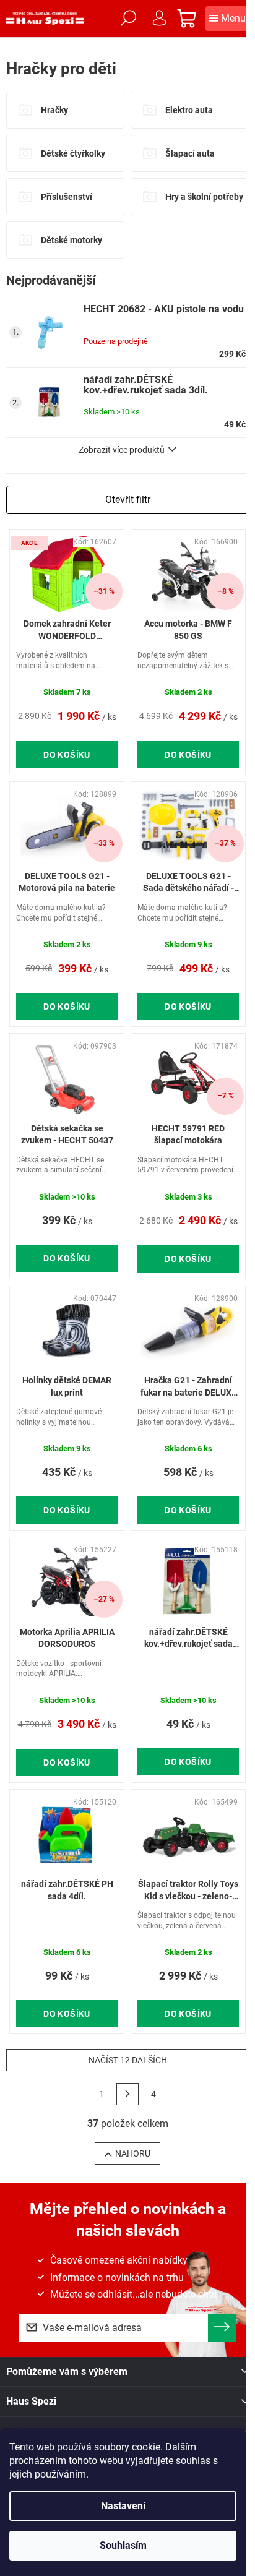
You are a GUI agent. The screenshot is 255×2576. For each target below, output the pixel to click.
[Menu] (227, 19)
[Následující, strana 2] (127, 2094)
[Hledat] (128, 19)
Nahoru (133, 2153)
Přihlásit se (222, 2328)
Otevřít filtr (128, 500)
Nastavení (123, 2506)
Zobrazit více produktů (122, 450)
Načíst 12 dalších (128, 2060)
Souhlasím (123, 2545)
